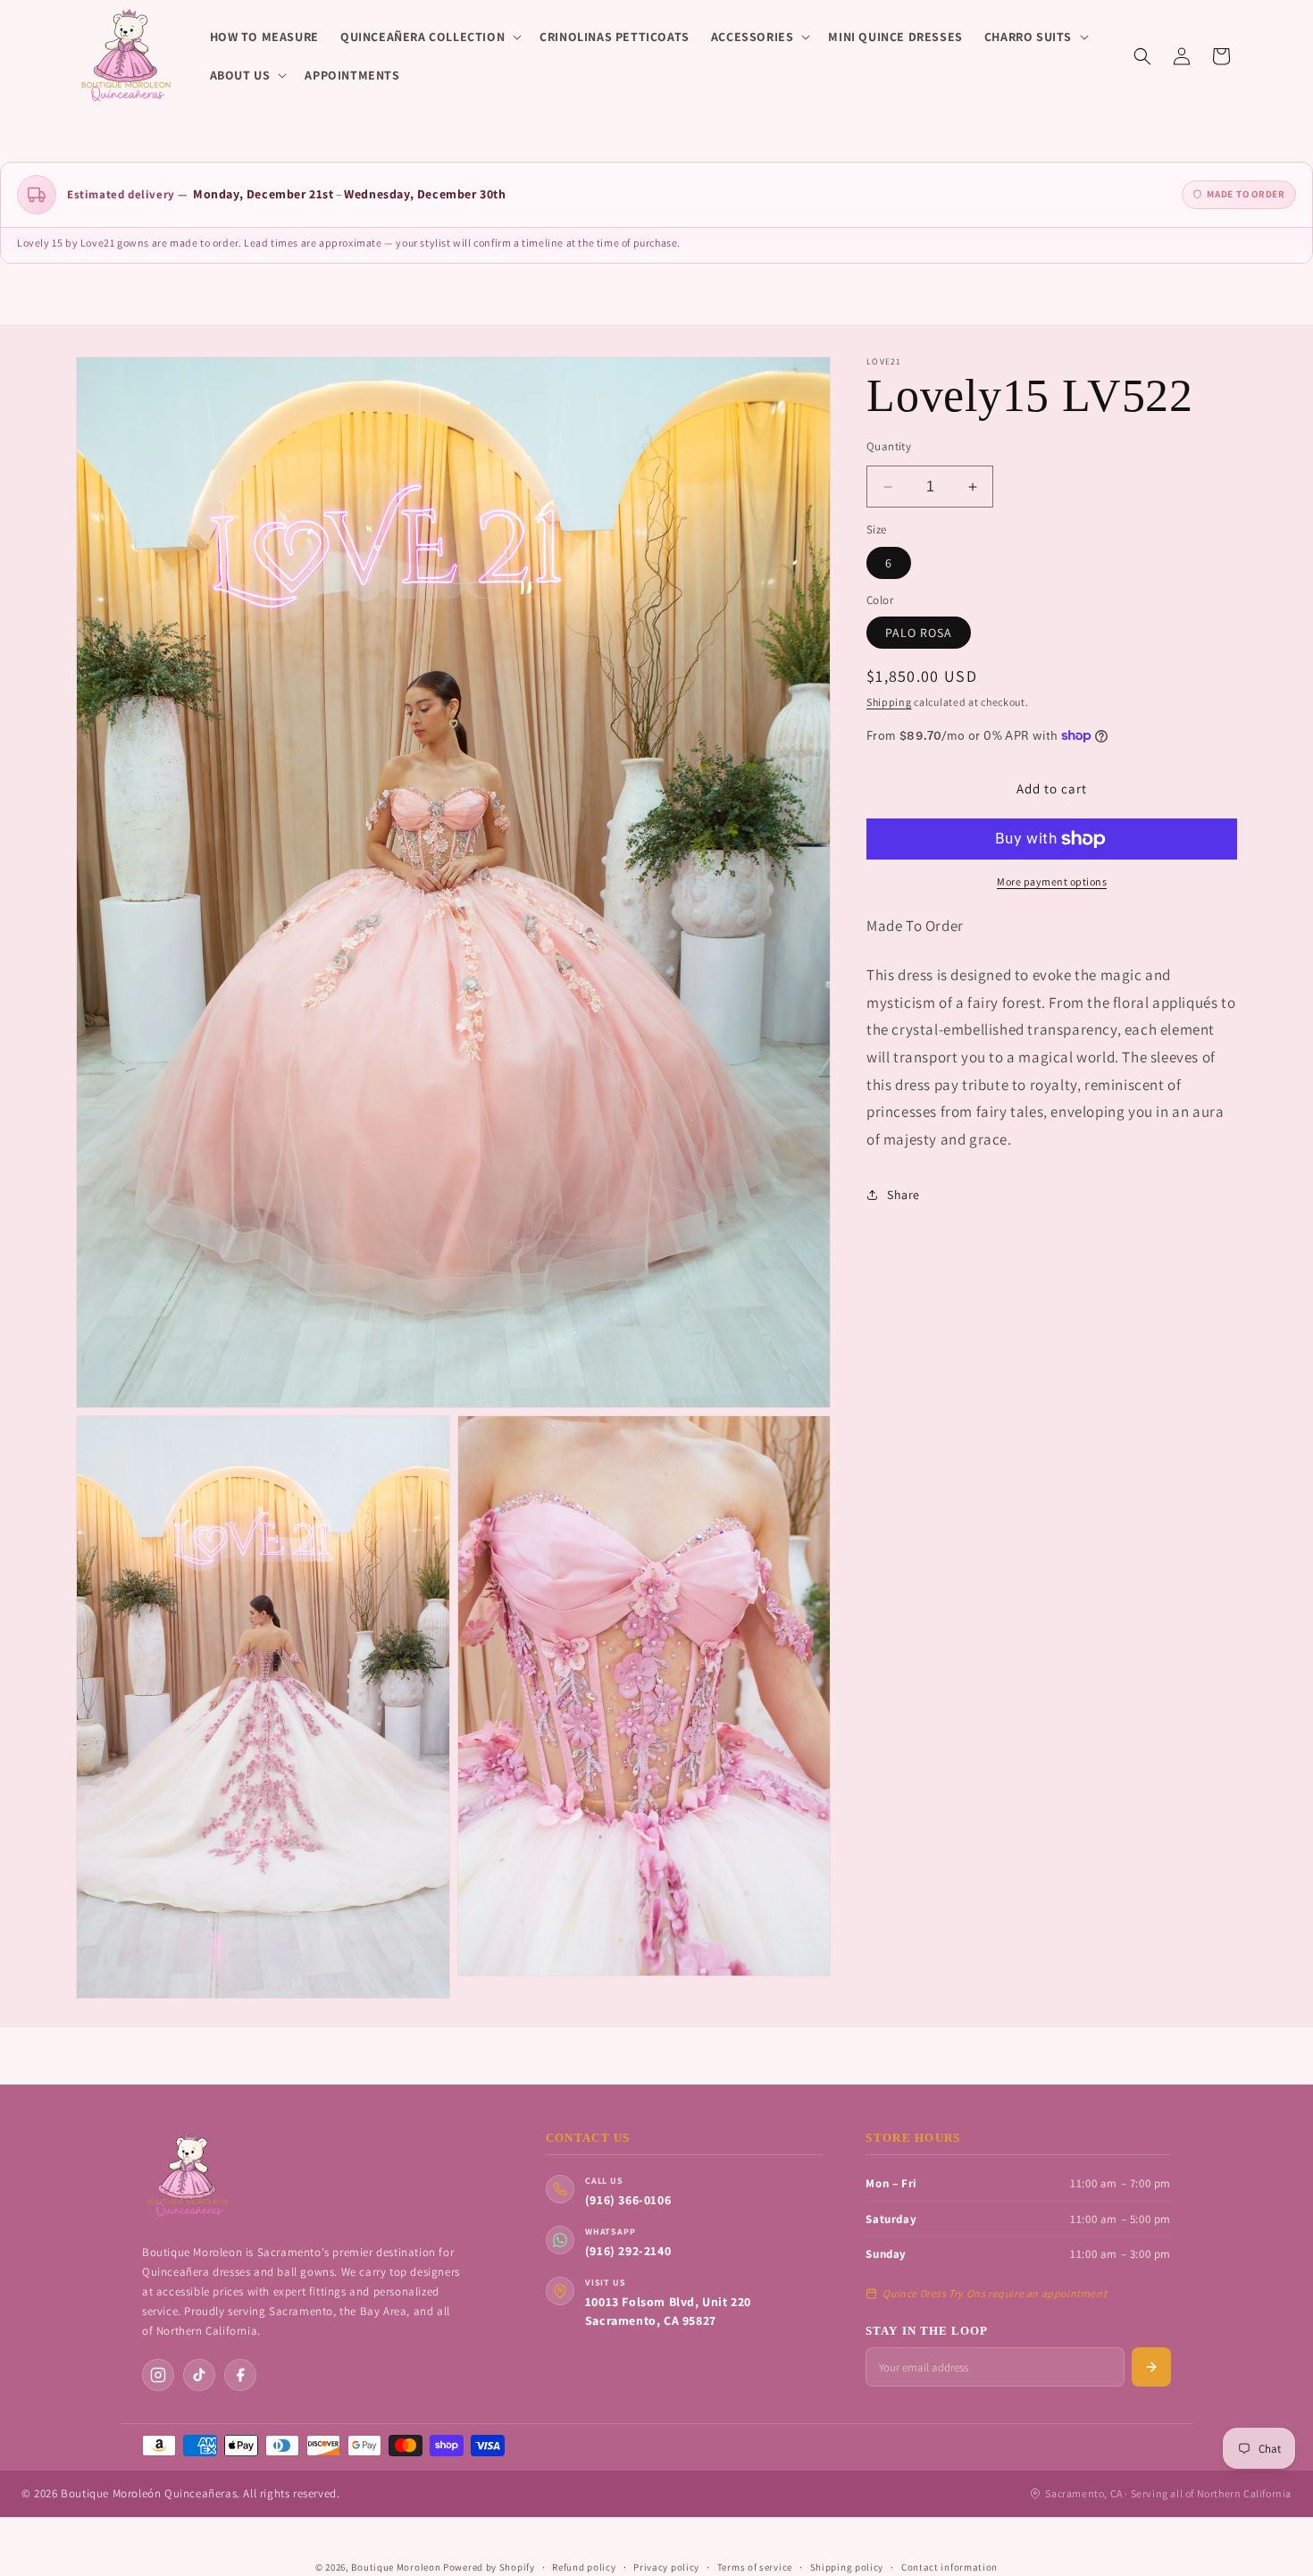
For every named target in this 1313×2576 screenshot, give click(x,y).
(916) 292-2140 (628, 2251)
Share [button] (903, 1195)
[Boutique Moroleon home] (187, 2176)
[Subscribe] (1151, 2367)
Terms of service (755, 2567)
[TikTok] (199, 2375)
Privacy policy (666, 2567)
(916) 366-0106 (628, 2200)
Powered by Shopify (489, 2567)
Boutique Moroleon (396, 2567)
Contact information (949, 2567)
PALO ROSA (919, 633)
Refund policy (584, 2567)
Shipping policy (847, 2567)
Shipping (889, 702)
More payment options (1052, 881)
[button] (429, 37)
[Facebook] (240, 2375)
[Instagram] (158, 2375)
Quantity (889, 446)
